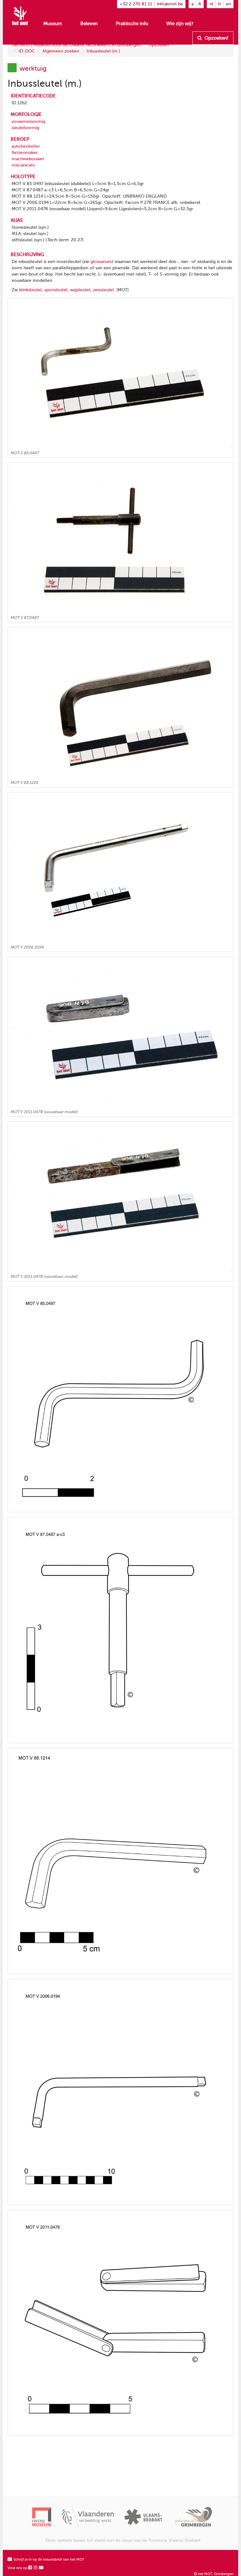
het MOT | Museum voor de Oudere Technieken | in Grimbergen (77, 45)
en (228, 4)
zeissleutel (103, 290)
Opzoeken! (216, 38)
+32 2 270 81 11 (136, 4)
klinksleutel (30, 290)
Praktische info (132, 24)
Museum (53, 24)
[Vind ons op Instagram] (36, 2568)
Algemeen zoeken (61, 51)
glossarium (101, 262)
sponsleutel (56, 290)
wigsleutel (80, 290)
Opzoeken (159, 45)
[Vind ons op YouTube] (41, 2568)
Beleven (89, 24)
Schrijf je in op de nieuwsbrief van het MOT (48, 2560)
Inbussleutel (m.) (103, 51)
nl (212, 4)
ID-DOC (27, 51)
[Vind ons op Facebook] (30, 2568)
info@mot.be (170, 4)
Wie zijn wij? (180, 24)
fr (220, 4)
